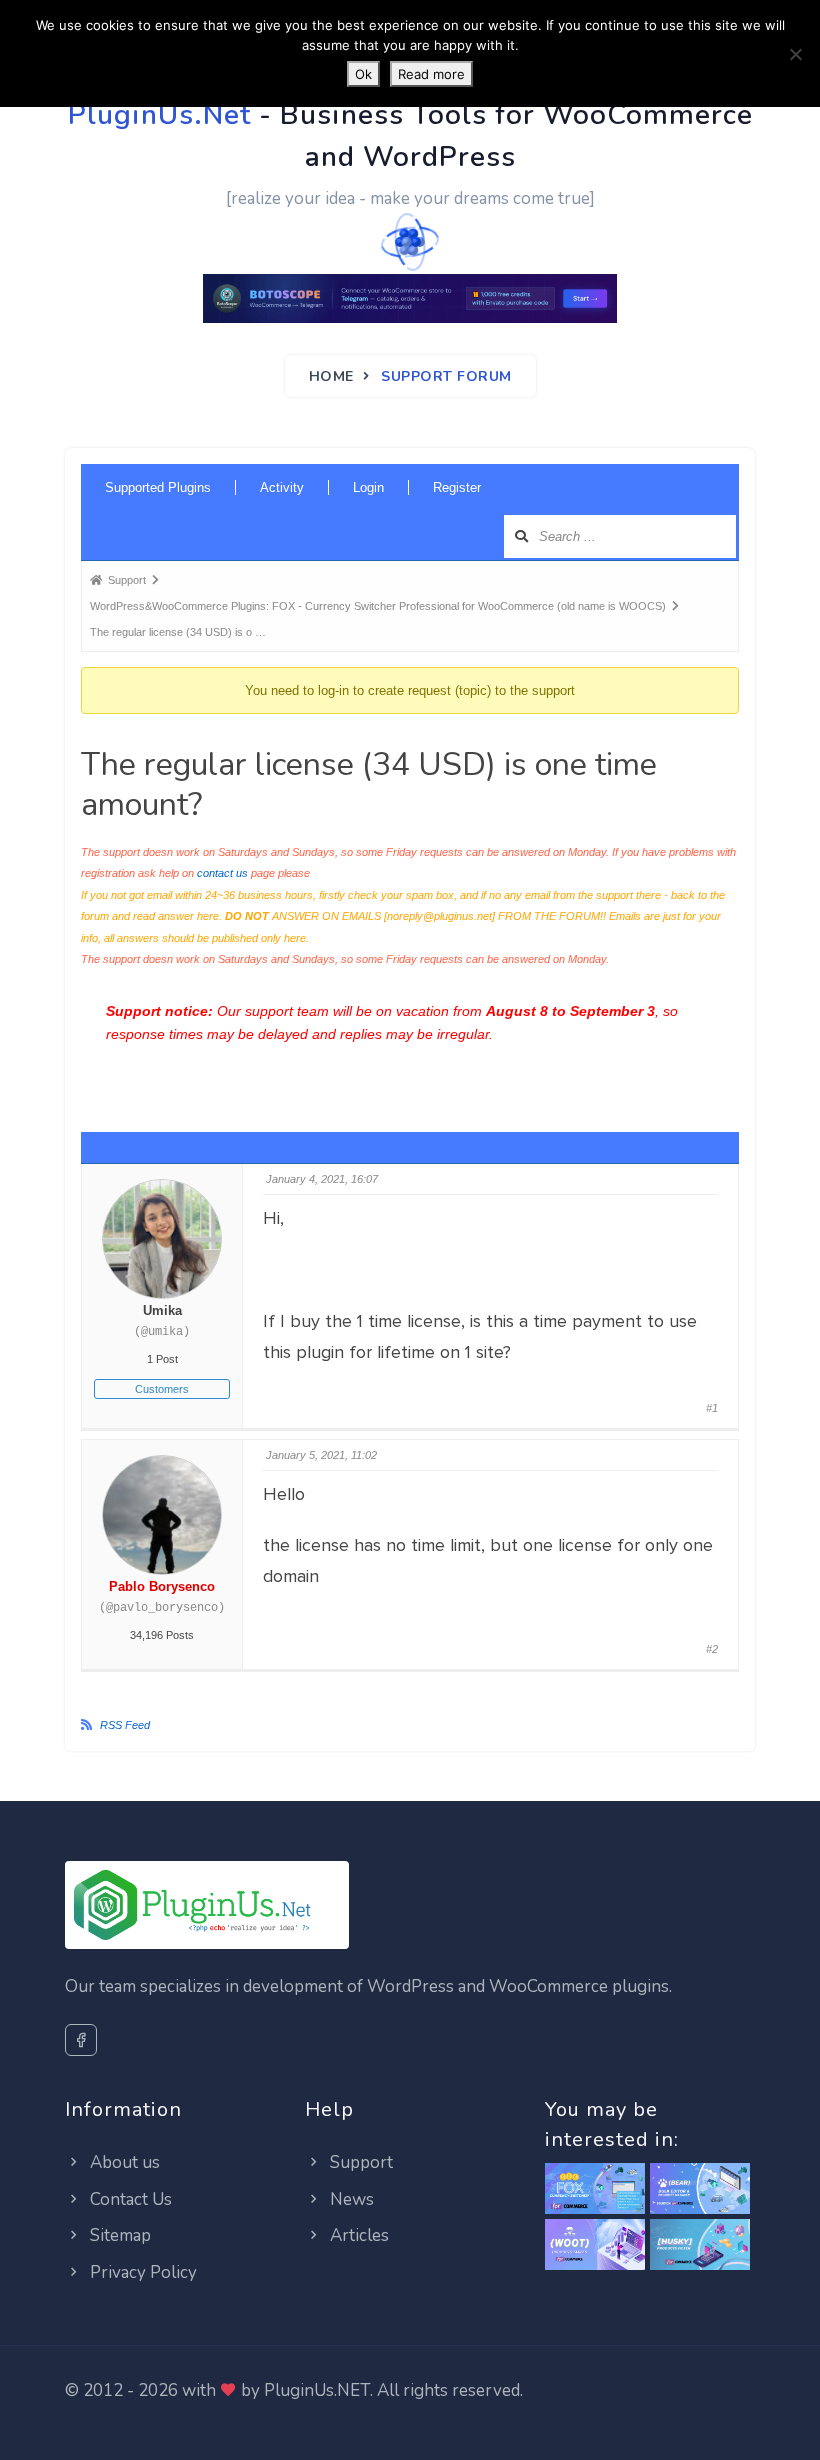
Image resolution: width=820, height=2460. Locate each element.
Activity (282, 487)
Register (457, 487)
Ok (363, 74)
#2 (712, 1649)
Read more (431, 74)
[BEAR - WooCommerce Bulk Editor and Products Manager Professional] (700, 2189)
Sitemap (118, 2235)
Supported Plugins (158, 487)
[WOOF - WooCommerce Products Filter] (700, 2245)
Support (359, 2162)
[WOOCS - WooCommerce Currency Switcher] (595, 2189)
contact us (222, 873)
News (350, 2199)
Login (368, 487)
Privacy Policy (141, 2272)
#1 (712, 1408)
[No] (795, 54)
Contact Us (129, 2199)
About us (123, 2162)
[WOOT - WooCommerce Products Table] (595, 2245)
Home (331, 376)
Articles (357, 2235)
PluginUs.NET (317, 2390)
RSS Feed (125, 1725)
